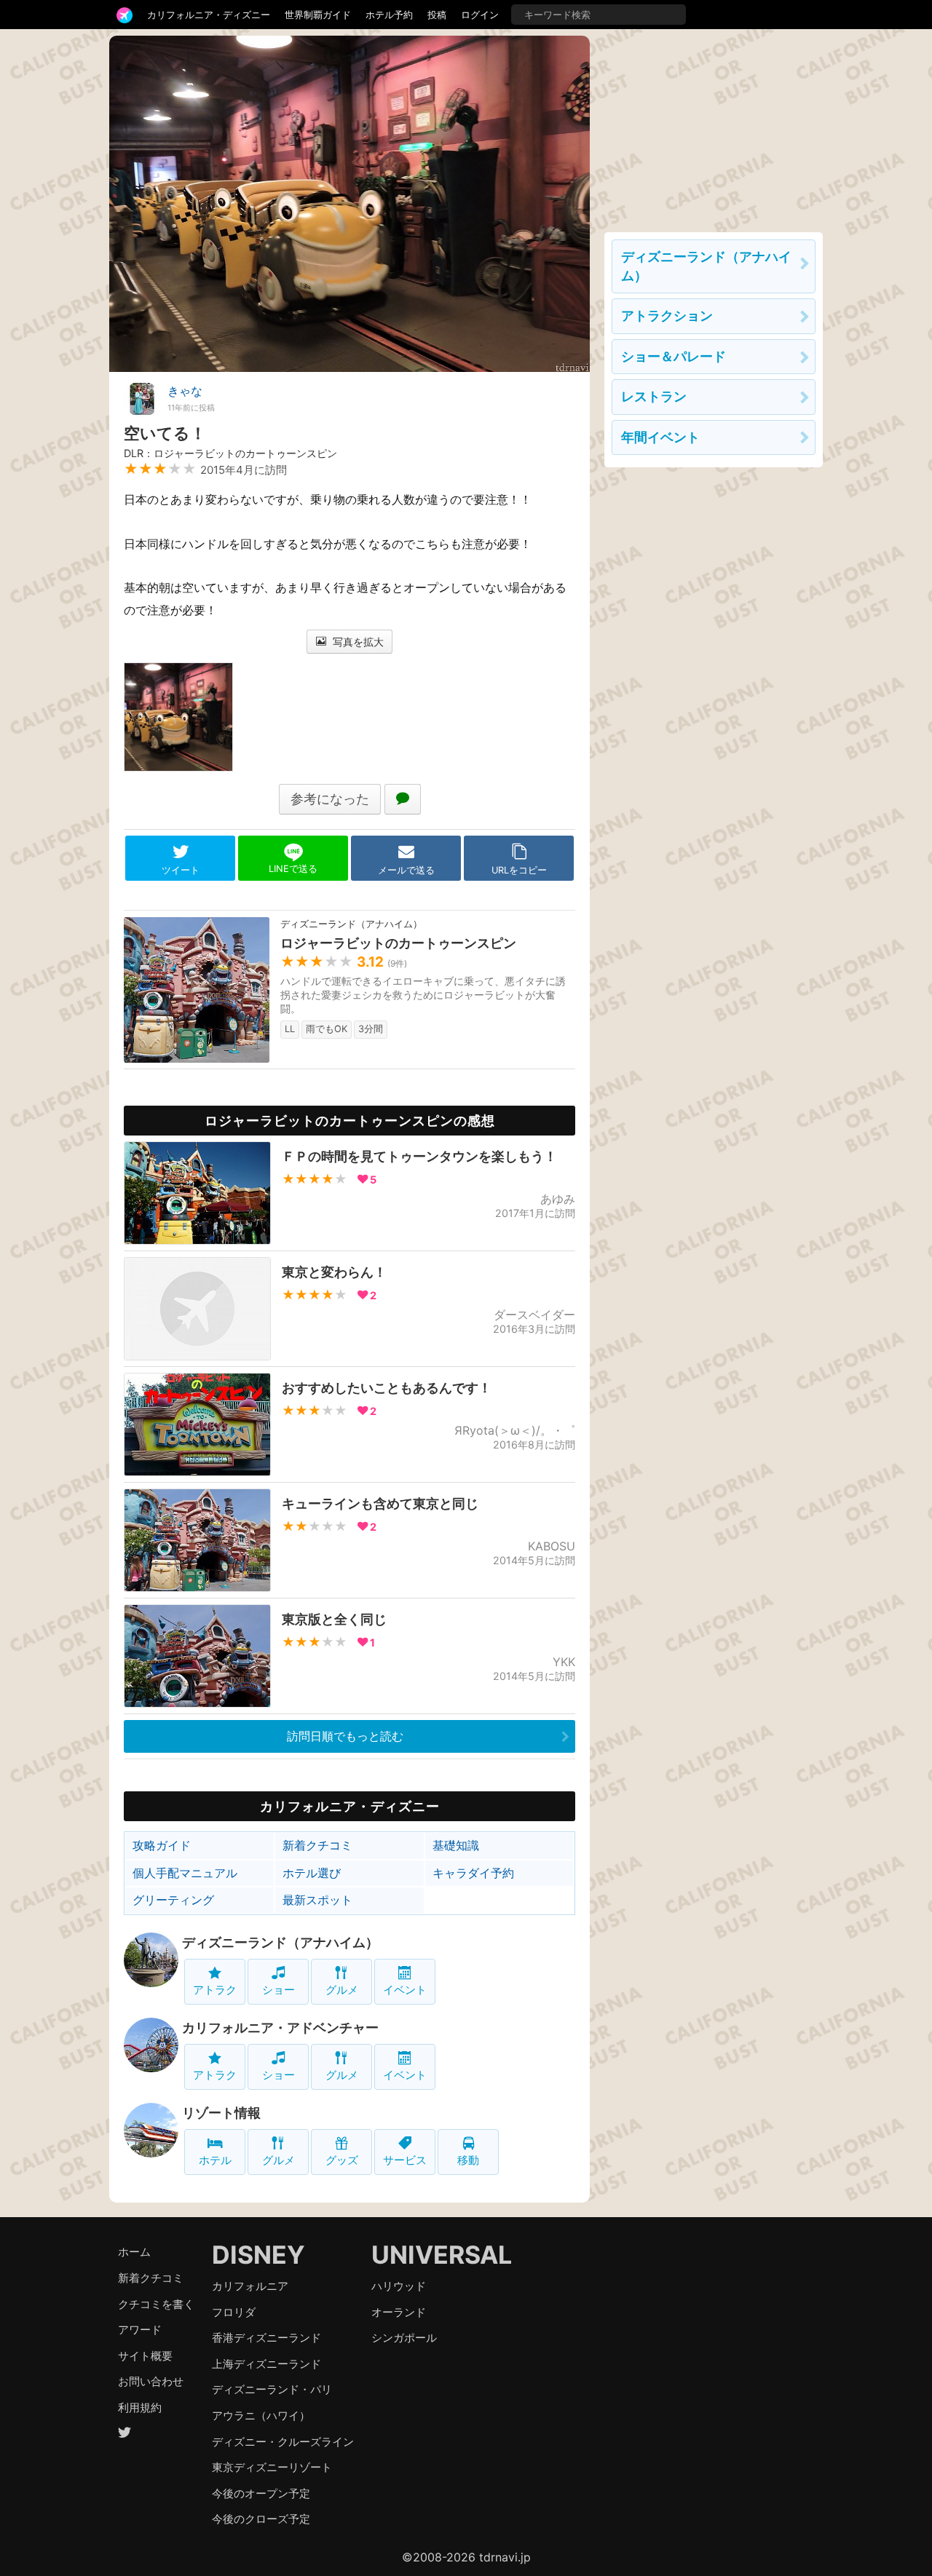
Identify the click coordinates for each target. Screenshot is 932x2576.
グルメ (342, 1990)
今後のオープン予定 (261, 2493)
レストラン (654, 396)
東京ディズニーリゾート (272, 2467)
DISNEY (258, 2255)
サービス (405, 2160)
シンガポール (404, 2338)
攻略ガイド (162, 1845)
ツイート (181, 870)
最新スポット (317, 1900)
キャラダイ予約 (473, 1873)
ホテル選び (312, 1873)
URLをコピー (519, 870)
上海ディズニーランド (266, 2364)
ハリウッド (399, 2286)
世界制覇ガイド (318, 15)
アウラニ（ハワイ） (261, 2416)
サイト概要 (145, 2356)
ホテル (215, 2160)
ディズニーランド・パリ (272, 2389)
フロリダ (234, 2312)
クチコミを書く (156, 2304)
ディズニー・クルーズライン (283, 2442)
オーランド (399, 2312)
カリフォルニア (250, 2286)
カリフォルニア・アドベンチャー (280, 2028)
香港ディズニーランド (266, 2338)
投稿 (437, 15)
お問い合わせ (151, 2381)
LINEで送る (293, 869)
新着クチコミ (317, 1845)
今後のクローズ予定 (261, 2519)
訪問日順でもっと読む (345, 1736)
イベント (405, 1990)
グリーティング (173, 1900)
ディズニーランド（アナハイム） (280, 1942)
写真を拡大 (357, 642)
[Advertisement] (714, 127)
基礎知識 (456, 1845)
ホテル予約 (389, 15)
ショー (279, 1990)
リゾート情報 (221, 2113)
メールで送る (406, 870)
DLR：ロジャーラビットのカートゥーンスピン (230, 453)
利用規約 (140, 2407)
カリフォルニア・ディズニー (209, 15)
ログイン (480, 15)
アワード (140, 2330)
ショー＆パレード (674, 356)
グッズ (342, 2160)
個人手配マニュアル (185, 1873)
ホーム (134, 2252)
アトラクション (667, 316)
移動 (468, 2160)
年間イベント (660, 437)
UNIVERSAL (442, 2255)
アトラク (215, 1990)
